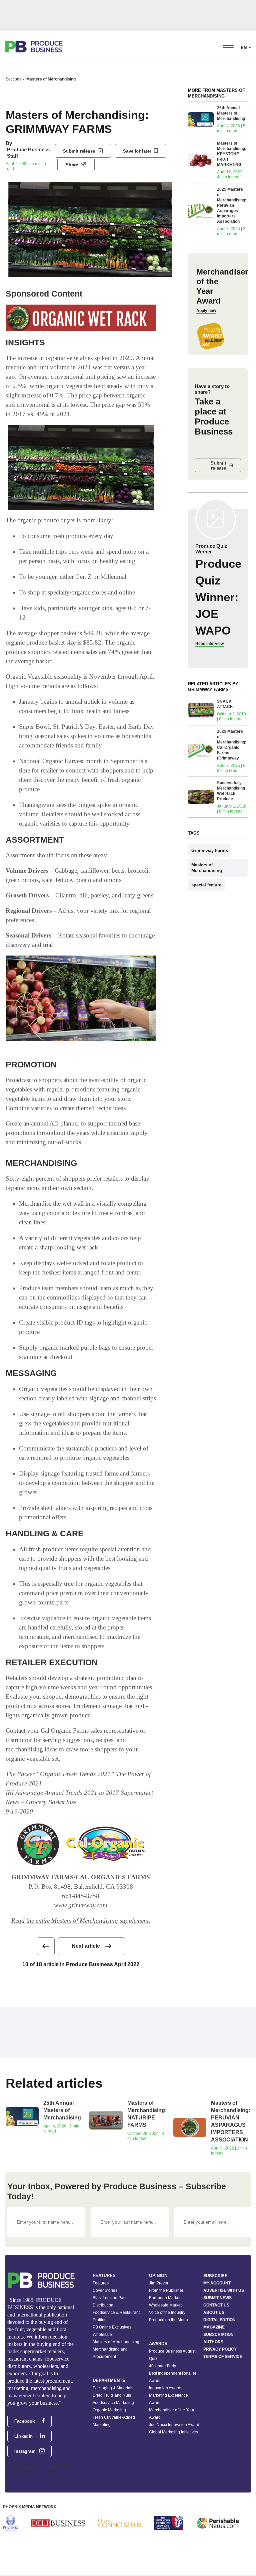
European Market (165, 2298)
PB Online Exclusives (112, 2327)
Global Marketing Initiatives (173, 2432)
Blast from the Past (109, 2298)
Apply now (206, 311)
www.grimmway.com (81, 1905)
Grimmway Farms (210, 850)
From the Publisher (166, 2290)
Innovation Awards (166, 2388)
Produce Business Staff (28, 153)
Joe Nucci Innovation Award (174, 2425)
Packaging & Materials (113, 2388)
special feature (206, 885)
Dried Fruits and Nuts (112, 2395)
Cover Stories (105, 2290)
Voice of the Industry (167, 2312)
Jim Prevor (159, 2283)
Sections (13, 79)
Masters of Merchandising (51, 79)
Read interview (209, 644)
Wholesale (102, 2335)
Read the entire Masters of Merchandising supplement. (81, 1921)
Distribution (103, 2305)
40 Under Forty (162, 2366)
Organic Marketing (109, 2410)
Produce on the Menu (168, 2320)
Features (101, 2283)
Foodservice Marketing (113, 2403)
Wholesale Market (165, 2305)
